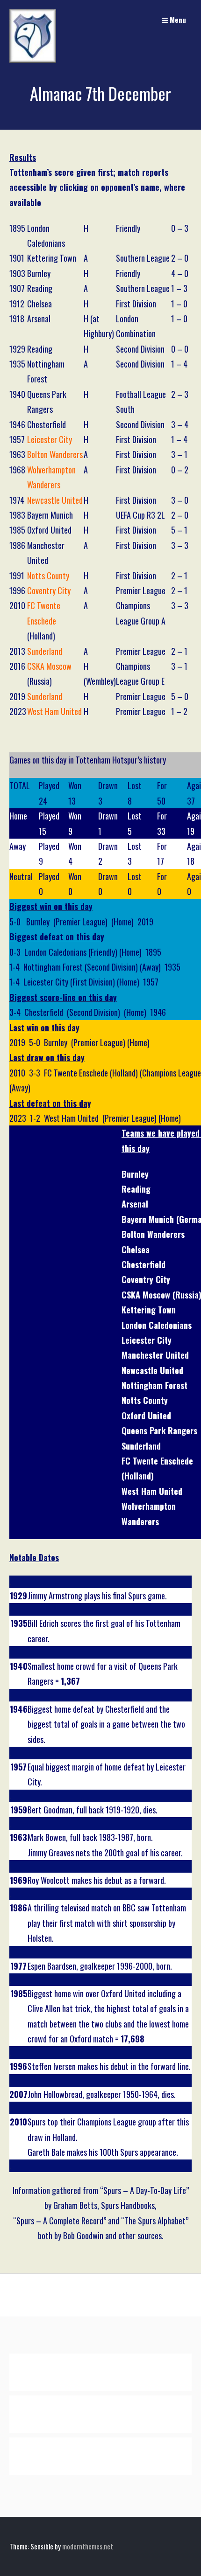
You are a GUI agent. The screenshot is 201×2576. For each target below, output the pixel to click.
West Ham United (54, 711)
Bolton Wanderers (55, 454)
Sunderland (45, 651)
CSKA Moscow (49, 666)
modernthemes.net (88, 2546)
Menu (177, 20)
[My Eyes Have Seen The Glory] (33, 60)
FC (34, 605)
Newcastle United (55, 500)
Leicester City (50, 439)
